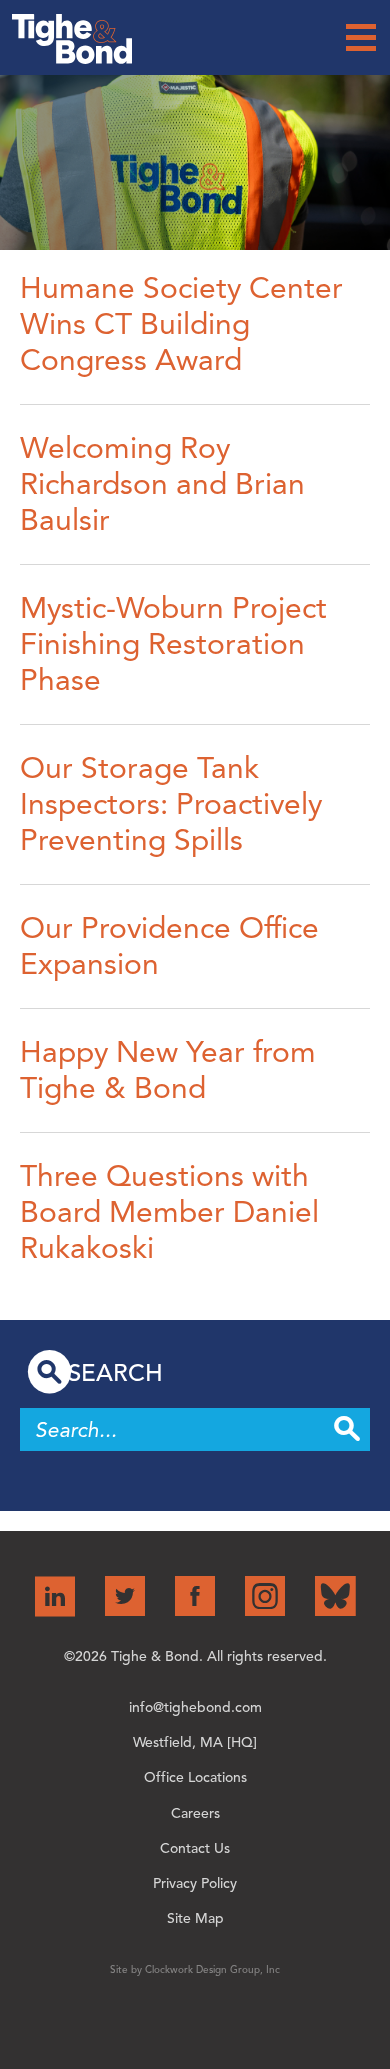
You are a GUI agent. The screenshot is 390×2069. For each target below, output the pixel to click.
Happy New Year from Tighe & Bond (168, 1070)
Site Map (195, 1918)
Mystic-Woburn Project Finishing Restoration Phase (173, 644)
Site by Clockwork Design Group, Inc (195, 1969)
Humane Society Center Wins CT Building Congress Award (181, 324)
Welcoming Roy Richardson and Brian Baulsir (162, 484)
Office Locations (195, 1777)
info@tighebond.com (195, 1707)
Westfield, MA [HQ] (195, 1742)
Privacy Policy (195, 1883)
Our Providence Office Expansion (169, 946)
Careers (195, 1813)
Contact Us (195, 1848)
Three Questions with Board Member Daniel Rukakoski (169, 1212)
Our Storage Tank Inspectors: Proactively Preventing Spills (171, 804)
